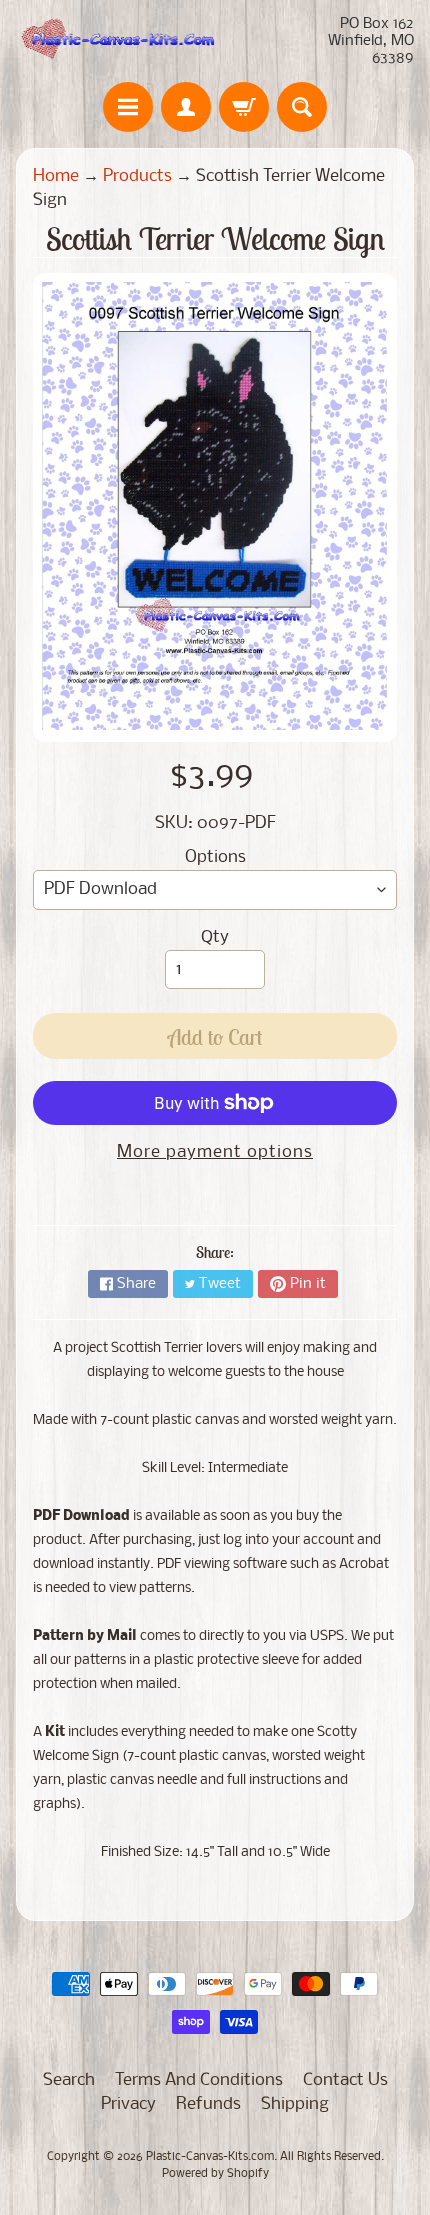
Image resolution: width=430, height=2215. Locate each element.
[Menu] (128, 107)
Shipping (295, 2104)
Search (69, 2080)
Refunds (208, 2104)
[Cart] (244, 107)
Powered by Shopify (215, 2174)
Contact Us (345, 2080)
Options (215, 857)
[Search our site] (302, 107)
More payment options (215, 1152)
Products (137, 176)
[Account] (186, 107)
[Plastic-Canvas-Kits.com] (115, 41)
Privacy (128, 2104)
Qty (215, 937)
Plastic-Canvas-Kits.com (210, 2157)
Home (56, 176)
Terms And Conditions (199, 2080)
